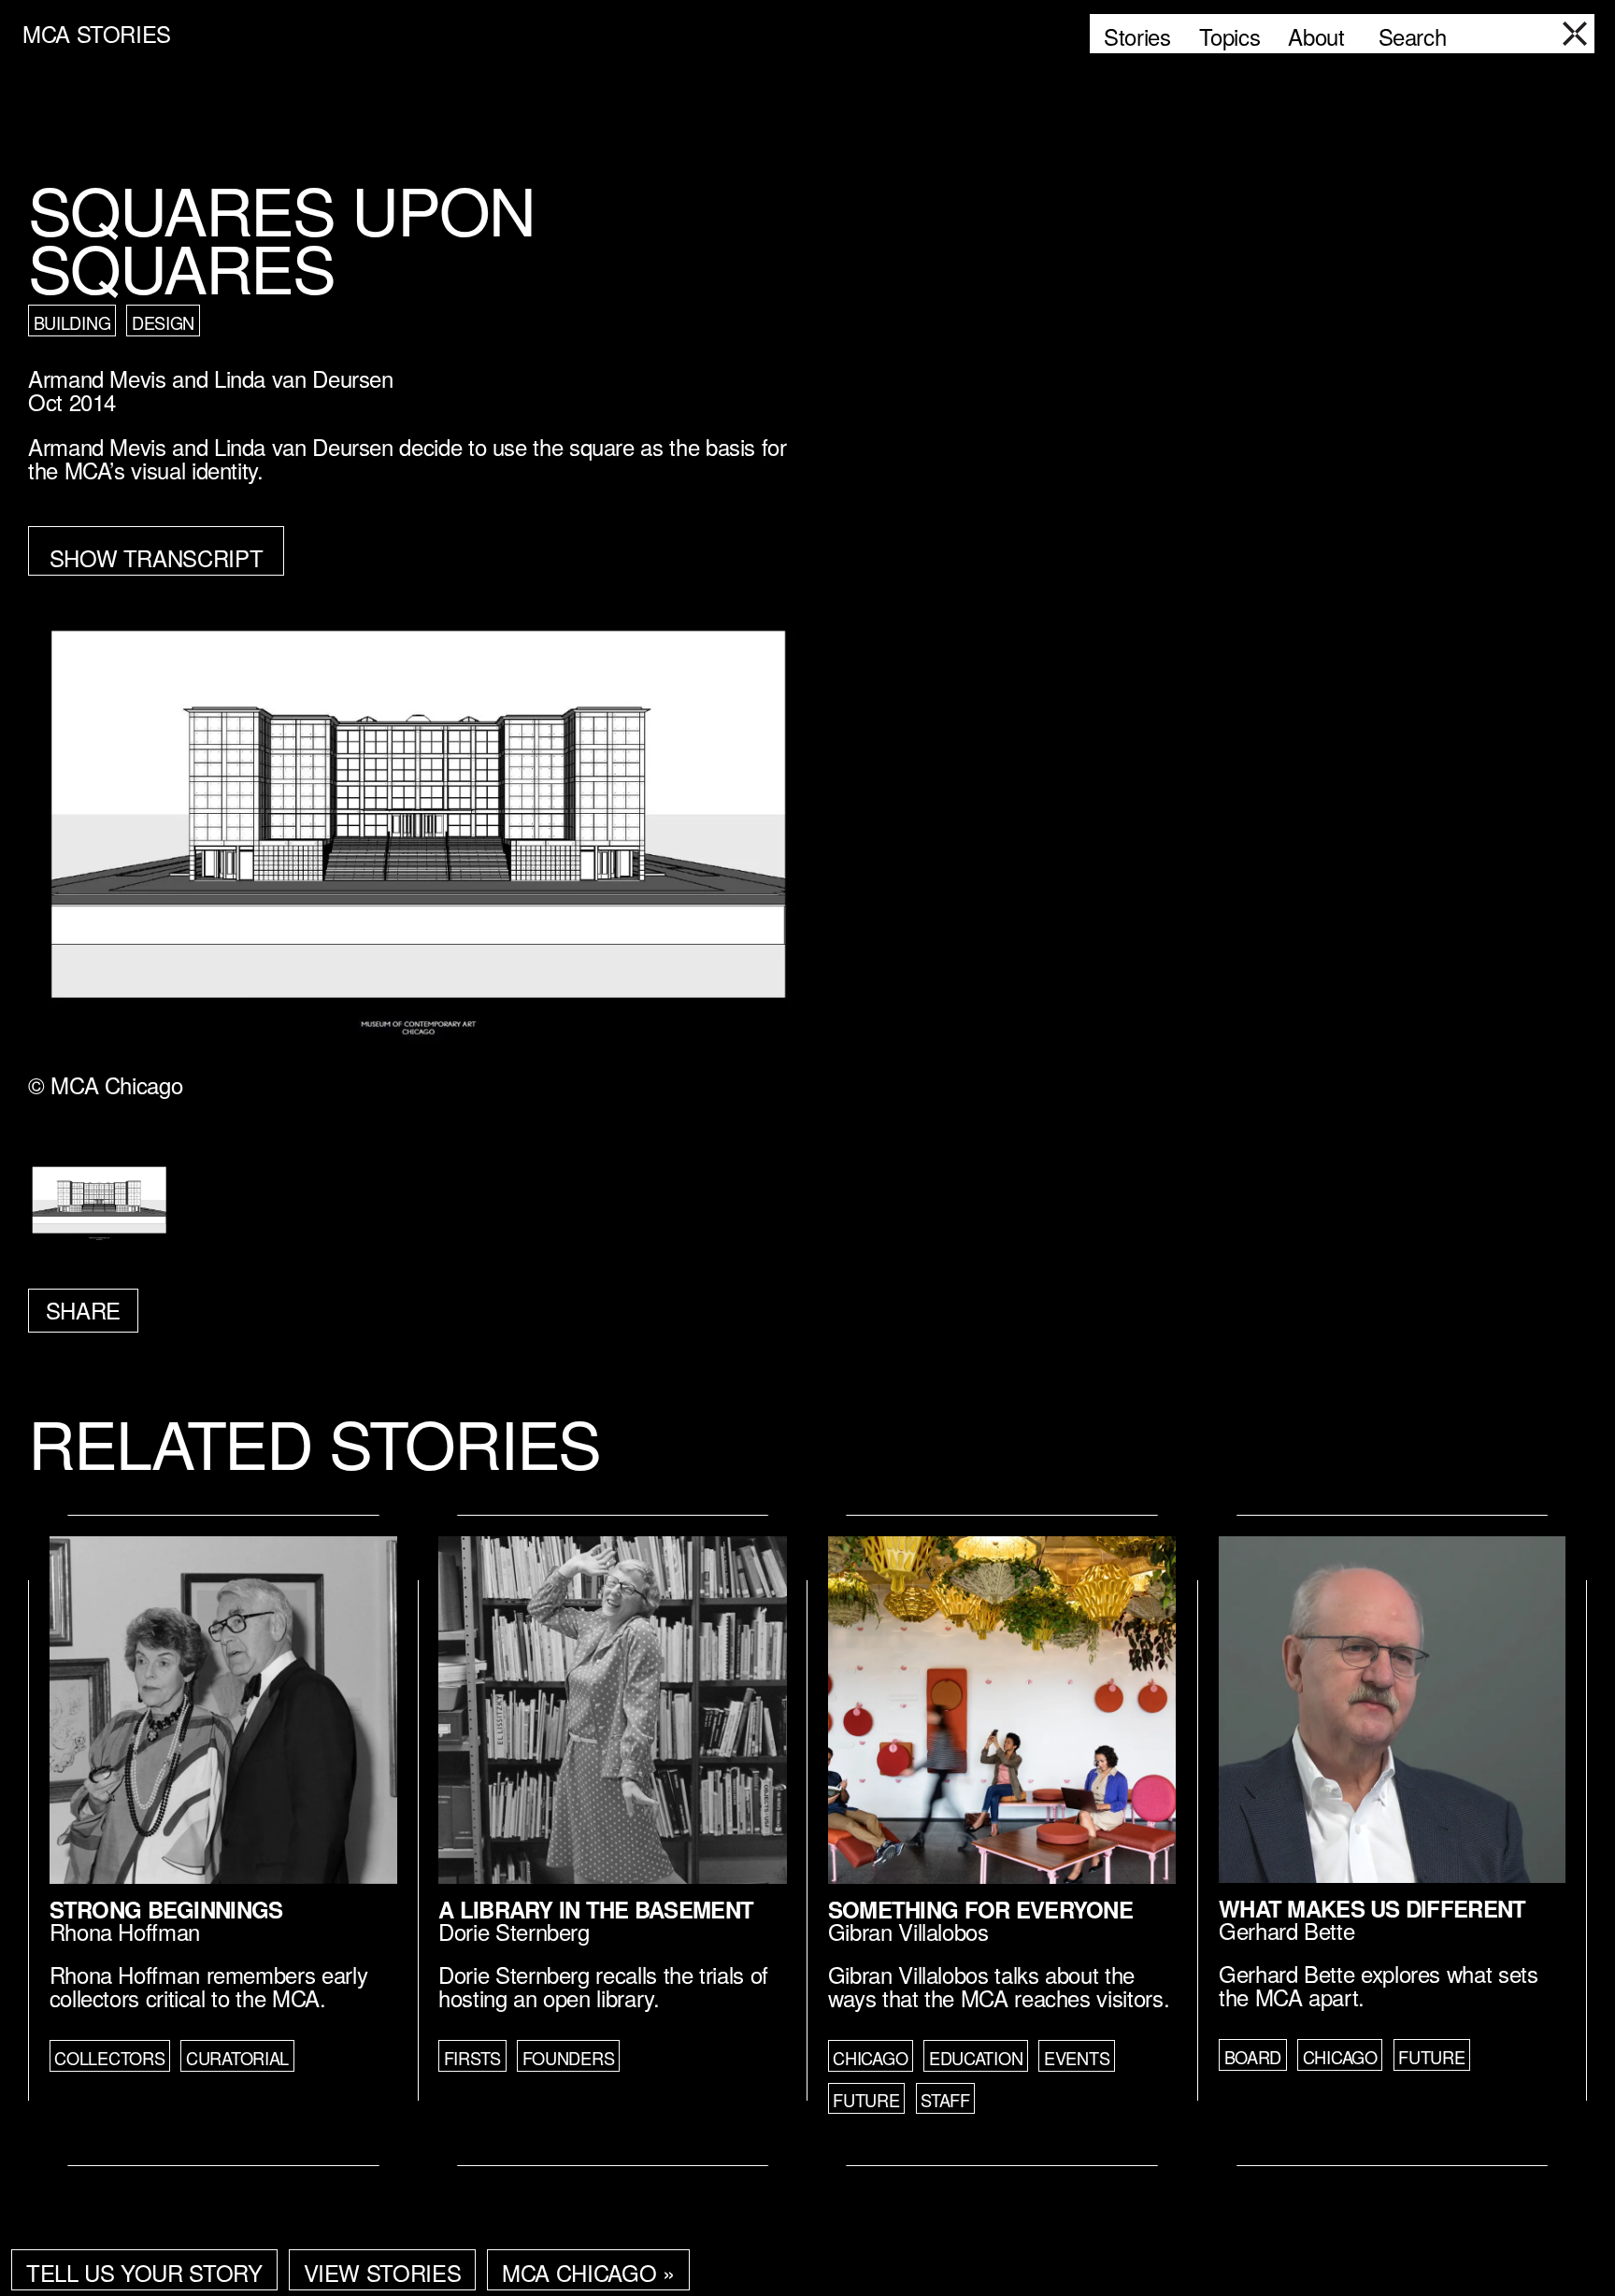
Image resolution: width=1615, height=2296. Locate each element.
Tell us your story (144, 2272)
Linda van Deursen (304, 378)
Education (976, 2058)
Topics (1230, 36)
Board (1253, 2057)
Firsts (472, 2058)
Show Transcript (157, 557)
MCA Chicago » (588, 2272)
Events (1077, 2058)
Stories (1137, 36)
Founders (569, 2058)
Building (72, 322)
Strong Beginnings (166, 1909)
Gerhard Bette (1286, 1930)
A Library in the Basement (596, 1909)
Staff (945, 2100)
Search (1413, 36)
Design (163, 322)
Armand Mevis (97, 378)
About (1316, 36)
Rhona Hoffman (125, 1931)
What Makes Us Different (1372, 1908)
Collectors (109, 2058)
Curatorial (237, 2058)
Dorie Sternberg (514, 1931)
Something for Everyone (980, 1909)
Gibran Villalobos (908, 1931)
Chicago (870, 2058)
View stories (383, 2272)
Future (866, 2100)
